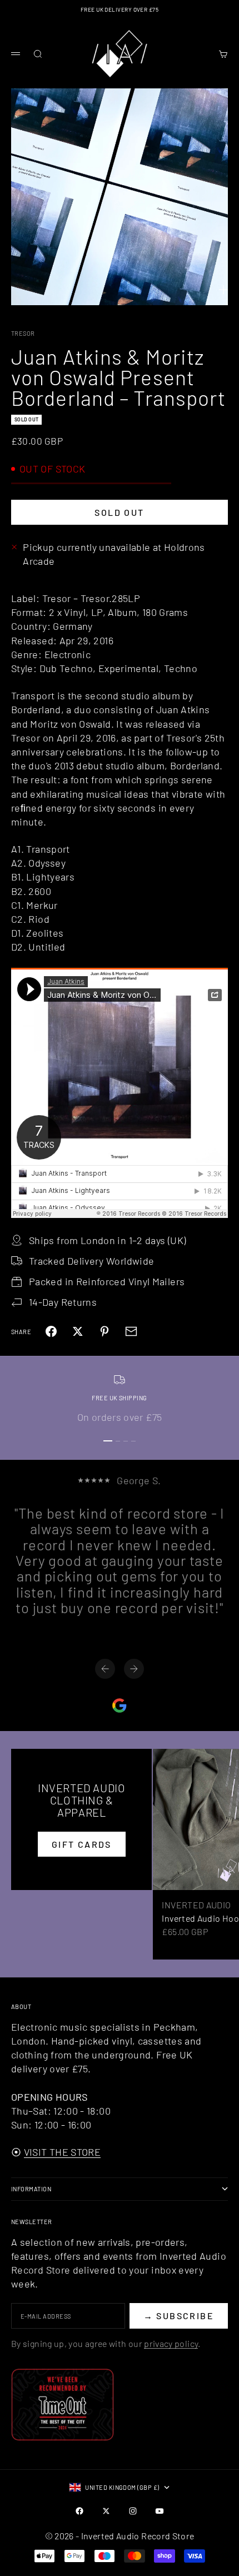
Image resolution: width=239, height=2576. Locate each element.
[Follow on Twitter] (106, 2511)
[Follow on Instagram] (133, 2511)
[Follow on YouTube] (160, 2511)
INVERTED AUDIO (196, 1905)
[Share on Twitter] (78, 1331)
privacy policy (171, 2343)
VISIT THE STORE (62, 2152)
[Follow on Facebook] (79, 2511)
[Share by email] (131, 1331)
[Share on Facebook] (51, 1331)
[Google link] (120, 1705)
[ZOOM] (223, 290)
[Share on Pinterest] (104, 1331)
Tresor (23, 333)
